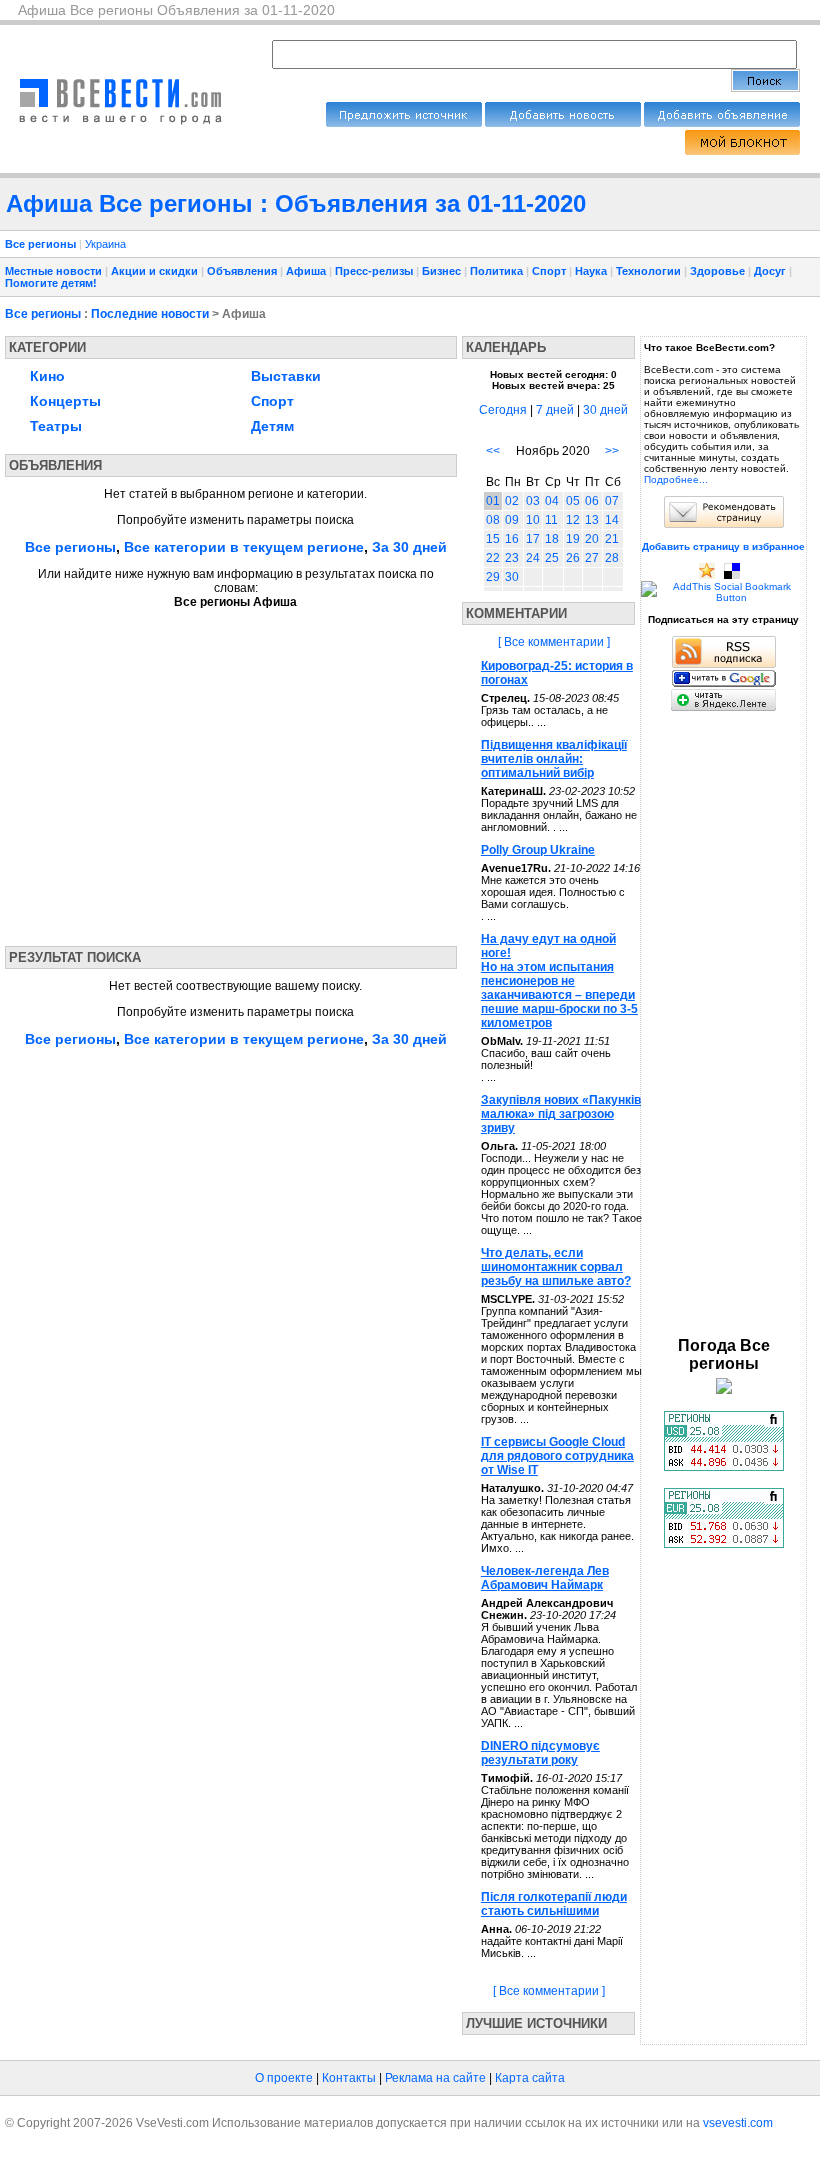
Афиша (306, 271)
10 (533, 520)
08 (493, 520)
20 (592, 539)
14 (612, 520)
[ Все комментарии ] (554, 642)
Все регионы (43, 314)
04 (552, 501)
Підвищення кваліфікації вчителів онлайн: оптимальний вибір (554, 759)
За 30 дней (409, 547)
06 (592, 501)
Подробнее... (676, 479)
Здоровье (717, 271)
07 (612, 501)
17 (533, 539)
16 (512, 539)
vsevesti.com (738, 2123)
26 (573, 558)
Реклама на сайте (435, 2078)
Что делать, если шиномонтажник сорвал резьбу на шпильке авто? (556, 1267)
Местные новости (53, 271)
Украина (105, 244)
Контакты (349, 2078)
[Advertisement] (193, 771)
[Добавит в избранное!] (707, 575)
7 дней (555, 410)
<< (493, 451)
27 (592, 558)
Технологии (648, 271)
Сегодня (503, 410)
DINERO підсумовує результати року (540, 1753)
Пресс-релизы (374, 271)
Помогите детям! (51, 283)
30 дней (605, 410)
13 (592, 520)
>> (612, 451)
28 (612, 558)
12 (573, 520)
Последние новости (150, 314)
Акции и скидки (154, 271)
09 (512, 520)
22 (493, 558)
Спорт (549, 271)
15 (493, 539)
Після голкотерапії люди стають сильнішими (554, 1904)
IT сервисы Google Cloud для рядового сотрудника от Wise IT (557, 1456)
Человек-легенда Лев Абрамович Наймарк (545, 1578)
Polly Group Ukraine (538, 850)
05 (573, 501)
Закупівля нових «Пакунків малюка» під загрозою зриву (561, 1114)
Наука (591, 271)
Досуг (770, 271)
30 (512, 577)
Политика (496, 271)
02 (512, 501)
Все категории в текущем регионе (244, 547)
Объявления (242, 271)
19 (573, 539)
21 (612, 539)
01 (493, 501)
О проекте (284, 2078)
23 (512, 558)
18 (552, 539)
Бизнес (441, 271)
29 (493, 577)
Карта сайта (530, 2078)
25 (552, 558)
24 (533, 558)
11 (551, 520)
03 (533, 501)
